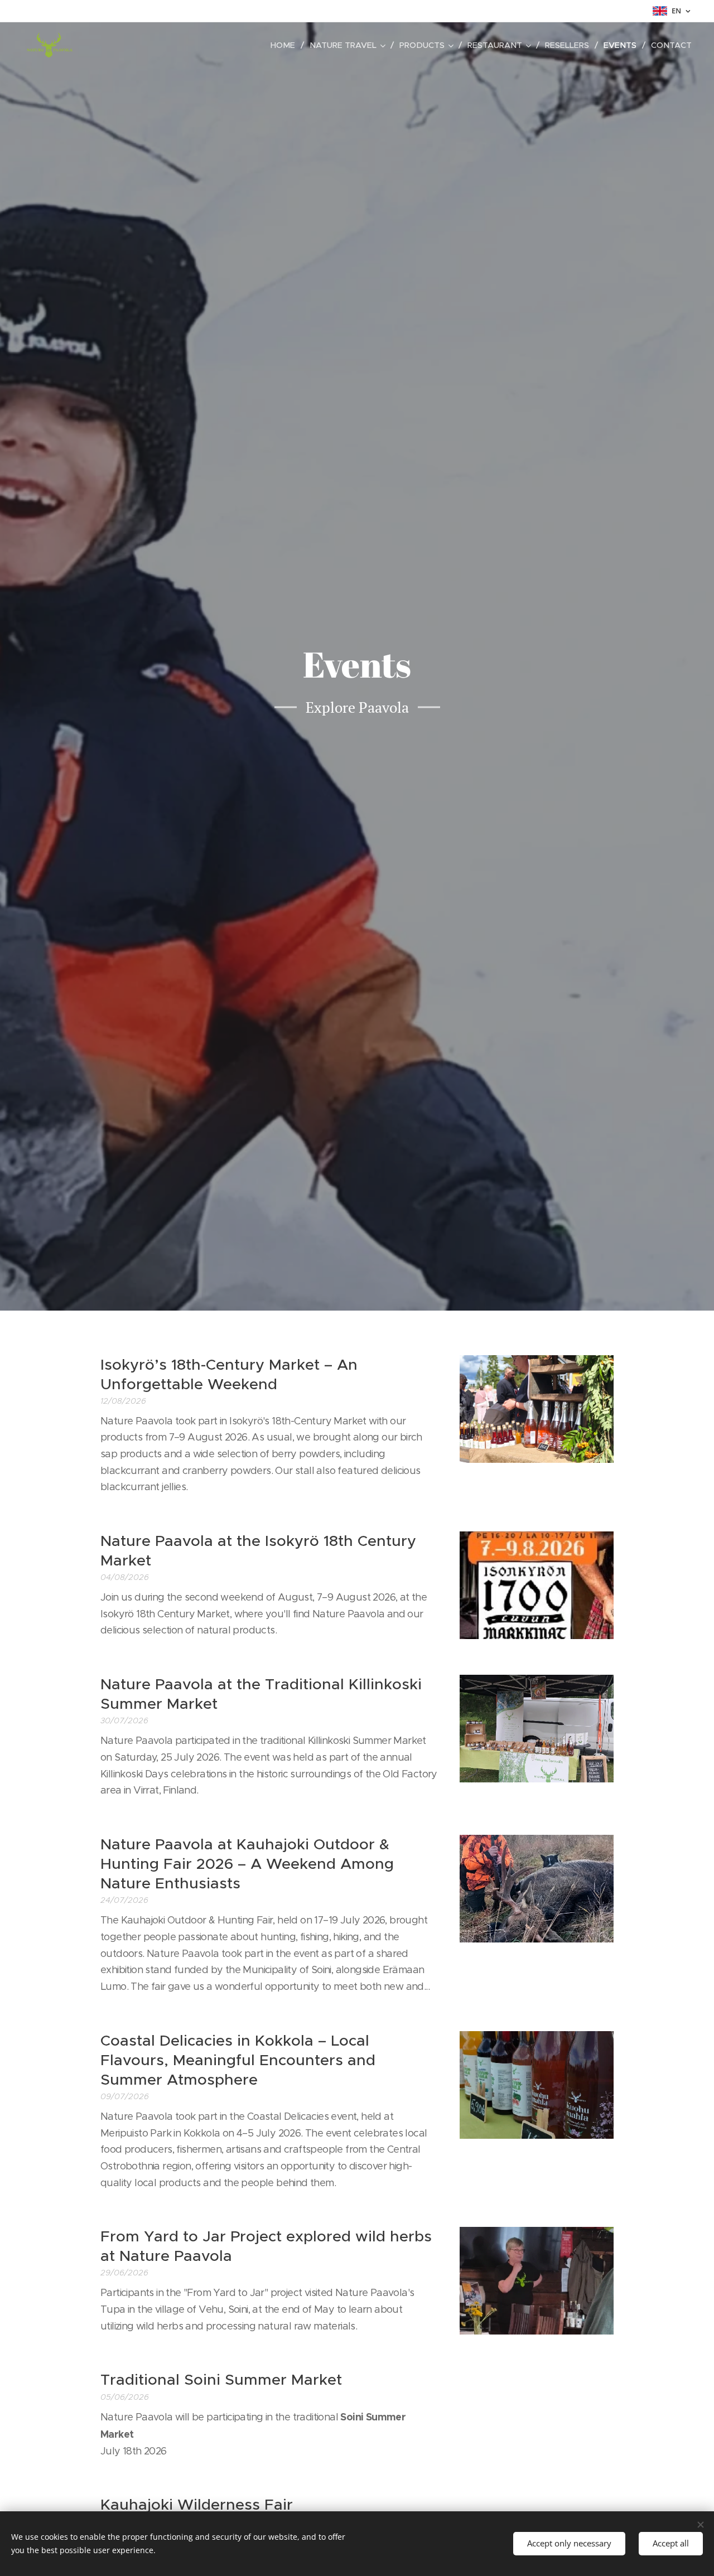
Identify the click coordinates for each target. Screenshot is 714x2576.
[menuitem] (286, 45)
